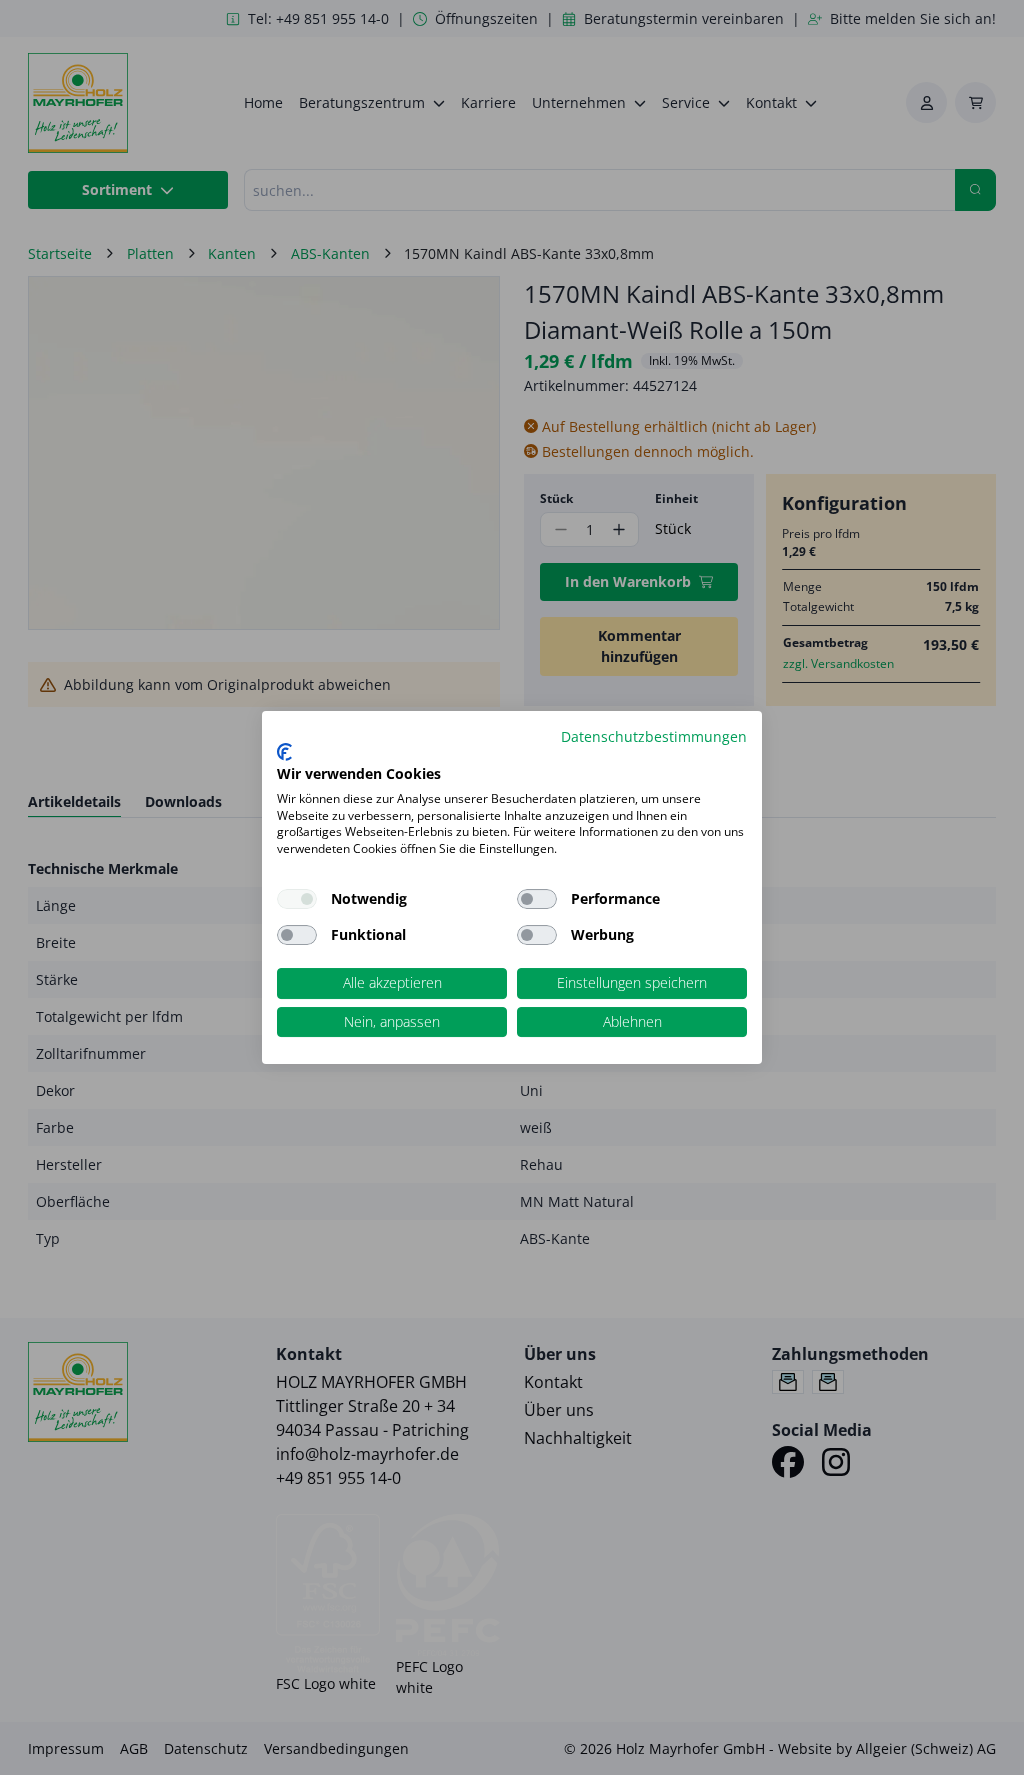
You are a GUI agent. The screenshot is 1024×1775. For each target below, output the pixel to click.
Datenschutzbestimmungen (654, 736)
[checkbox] (537, 899)
